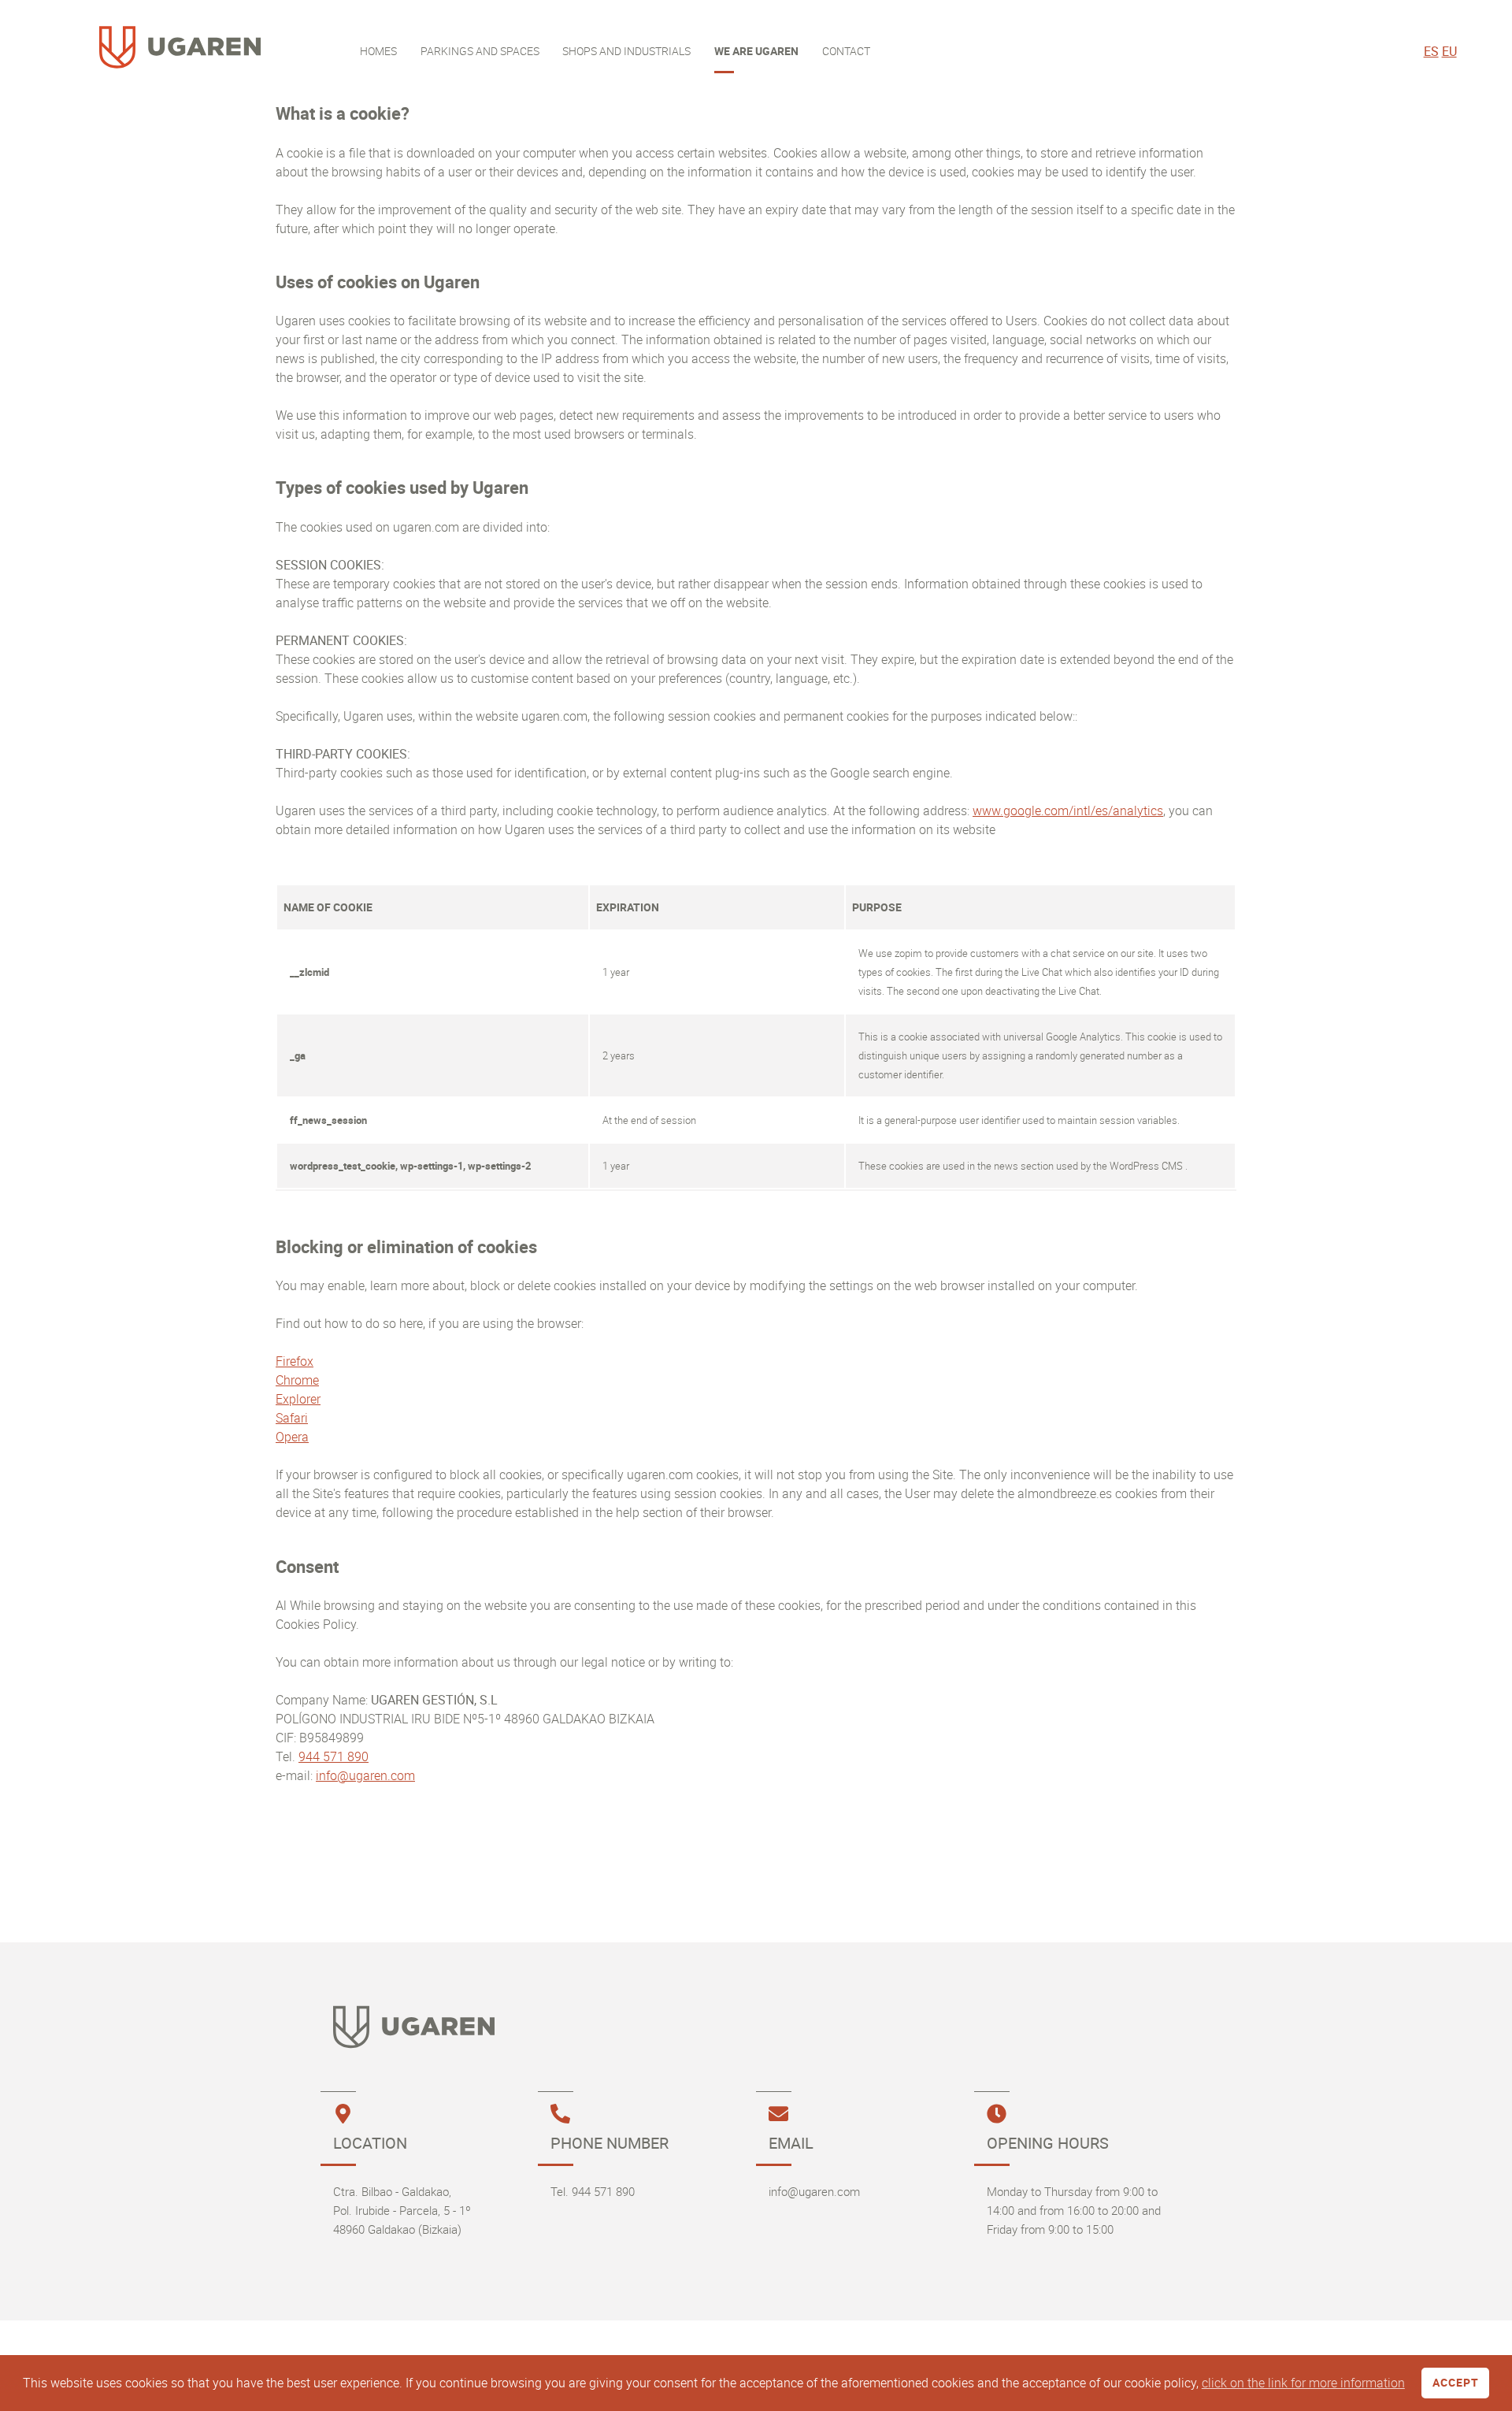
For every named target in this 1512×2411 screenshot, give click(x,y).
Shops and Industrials (626, 51)
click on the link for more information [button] (1303, 2383)
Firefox (295, 1361)
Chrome (297, 1380)
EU (1449, 51)
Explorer (298, 1399)
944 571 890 (334, 1756)
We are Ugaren (756, 51)
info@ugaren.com (365, 1775)
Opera (292, 1437)
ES (1431, 51)
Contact (846, 51)
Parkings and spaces (480, 51)
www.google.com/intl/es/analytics (1068, 810)
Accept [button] (1456, 2382)
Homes (378, 51)
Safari (292, 1418)
